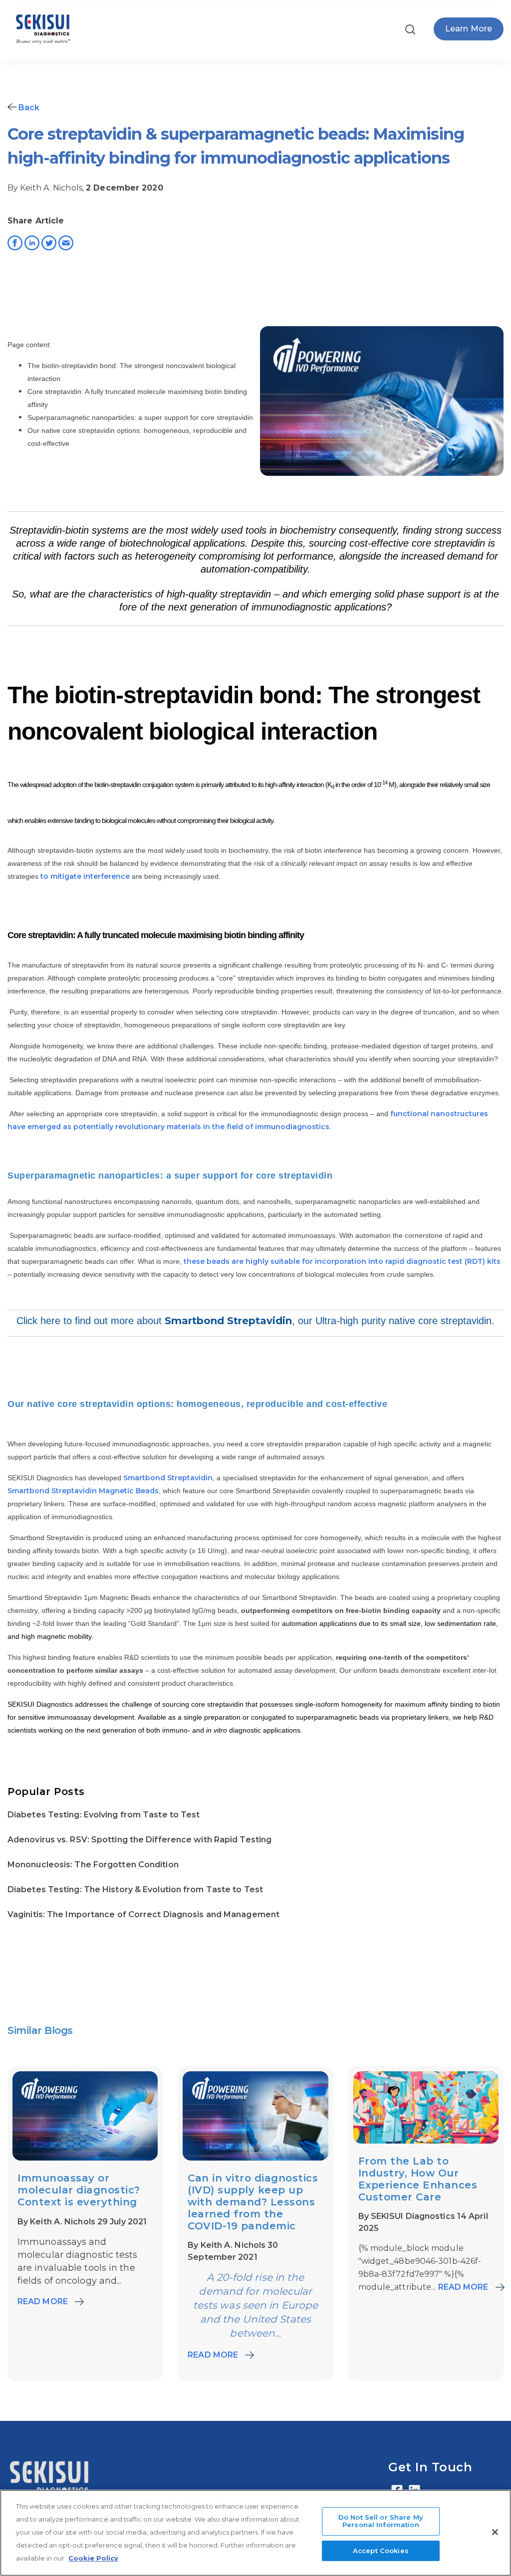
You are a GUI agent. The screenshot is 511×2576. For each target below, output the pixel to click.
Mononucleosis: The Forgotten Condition (93, 1865)
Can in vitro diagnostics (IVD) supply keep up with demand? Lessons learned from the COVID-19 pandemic (253, 2202)
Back (28, 107)
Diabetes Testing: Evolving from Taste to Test (104, 1815)
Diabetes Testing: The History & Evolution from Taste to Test (135, 1889)
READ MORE (43, 2301)
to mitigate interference (85, 876)
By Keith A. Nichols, (47, 188)
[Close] (495, 2532)
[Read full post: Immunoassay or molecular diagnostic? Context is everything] (85, 2158)
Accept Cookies (381, 2551)
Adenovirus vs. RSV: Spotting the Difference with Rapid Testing (139, 1840)
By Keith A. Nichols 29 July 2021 (82, 2222)
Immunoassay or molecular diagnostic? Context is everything (79, 2190)
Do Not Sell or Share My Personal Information (381, 2521)
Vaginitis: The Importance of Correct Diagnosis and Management (143, 1914)
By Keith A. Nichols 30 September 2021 (233, 2251)
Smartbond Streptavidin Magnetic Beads (83, 1491)
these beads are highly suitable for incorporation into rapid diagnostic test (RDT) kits (342, 1261)
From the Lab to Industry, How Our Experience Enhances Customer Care (418, 2179)
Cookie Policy (93, 2558)
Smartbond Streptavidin (228, 1321)
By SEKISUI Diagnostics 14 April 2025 (423, 2222)
